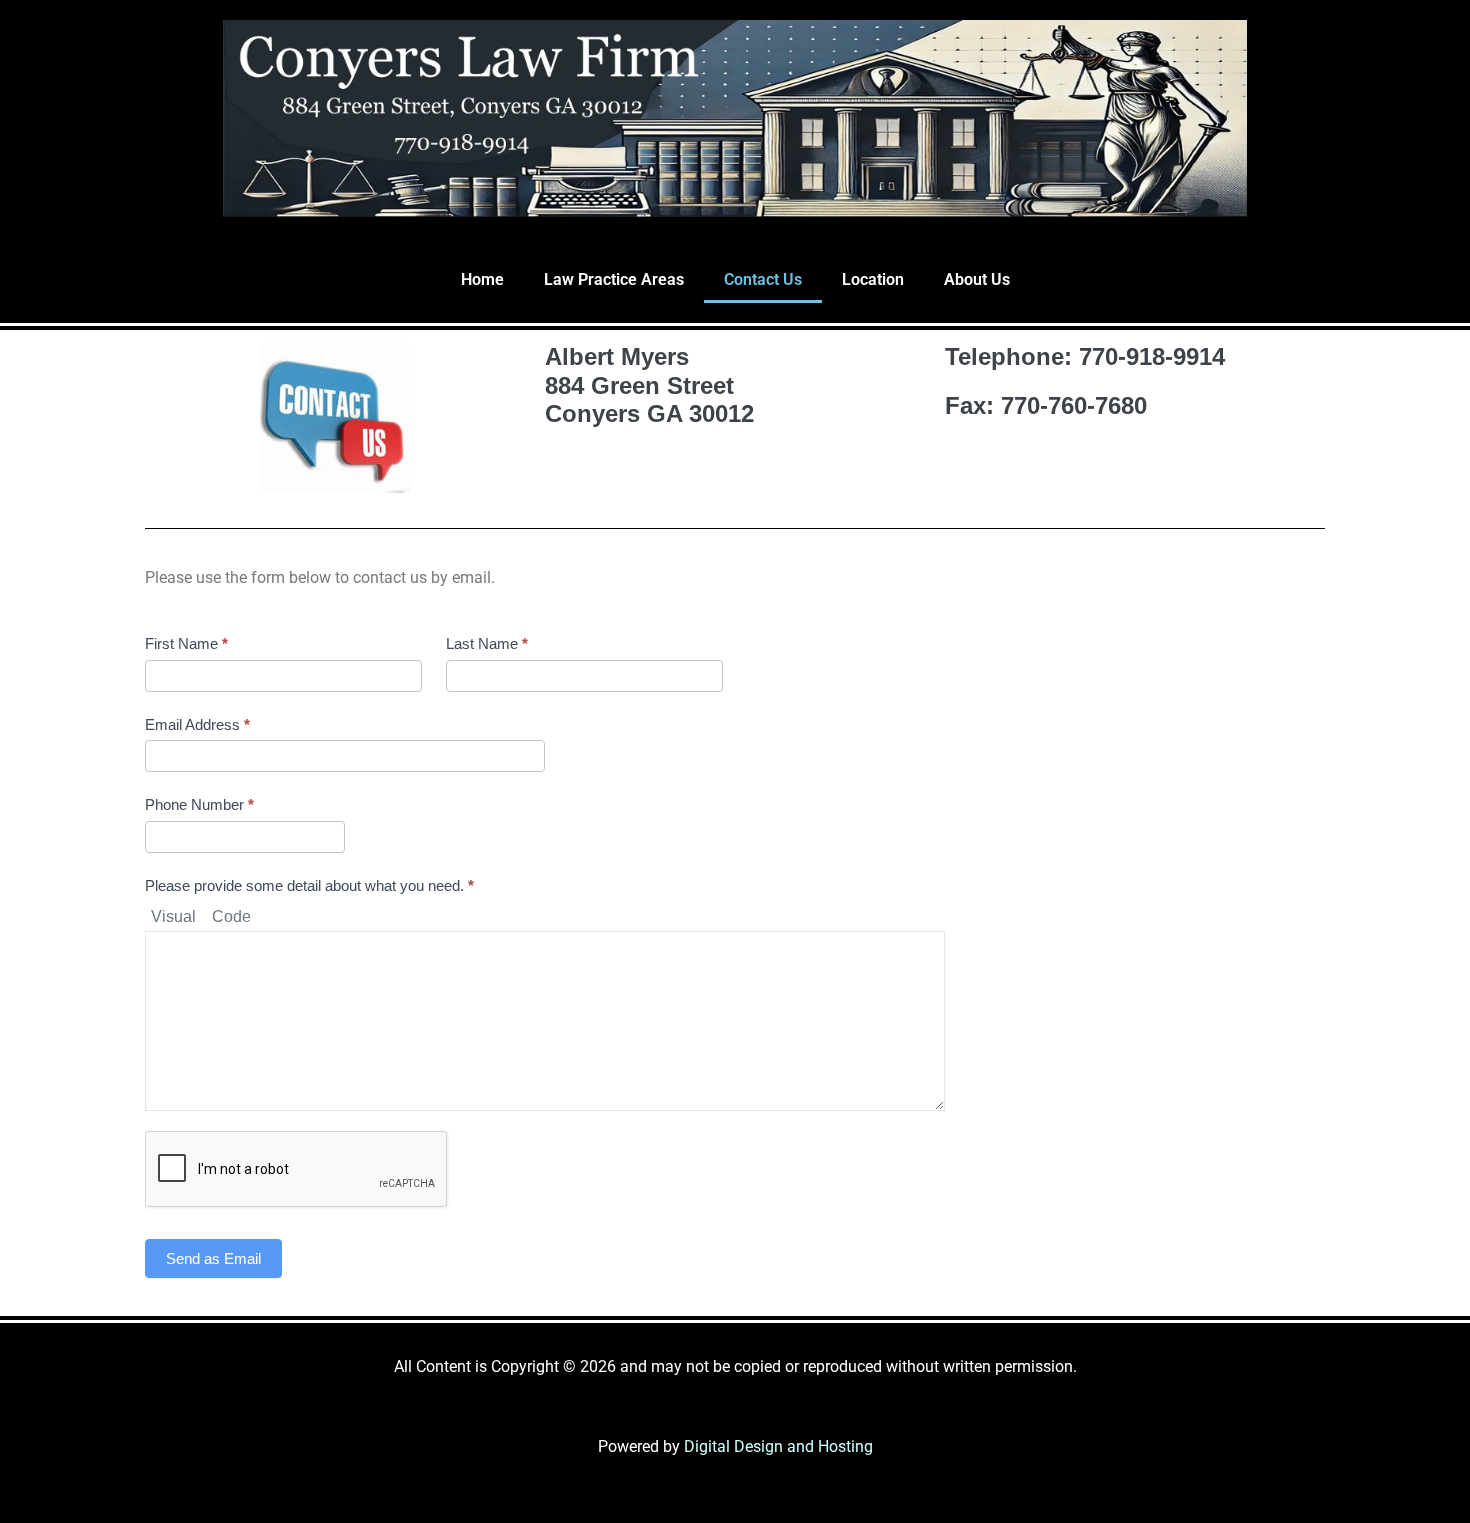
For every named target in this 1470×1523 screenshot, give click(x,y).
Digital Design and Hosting (778, 1446)
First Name (186, 643)
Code (231, 916)
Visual (173, 916)
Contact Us (763, 279)
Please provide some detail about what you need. (309, 885)
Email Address (197, 724)
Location (873, 279)
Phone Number (199, 804)
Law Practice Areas (614, 279)
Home (482, 279)
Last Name (487, 643)
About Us (977, 279)
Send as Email (213, 1258)
